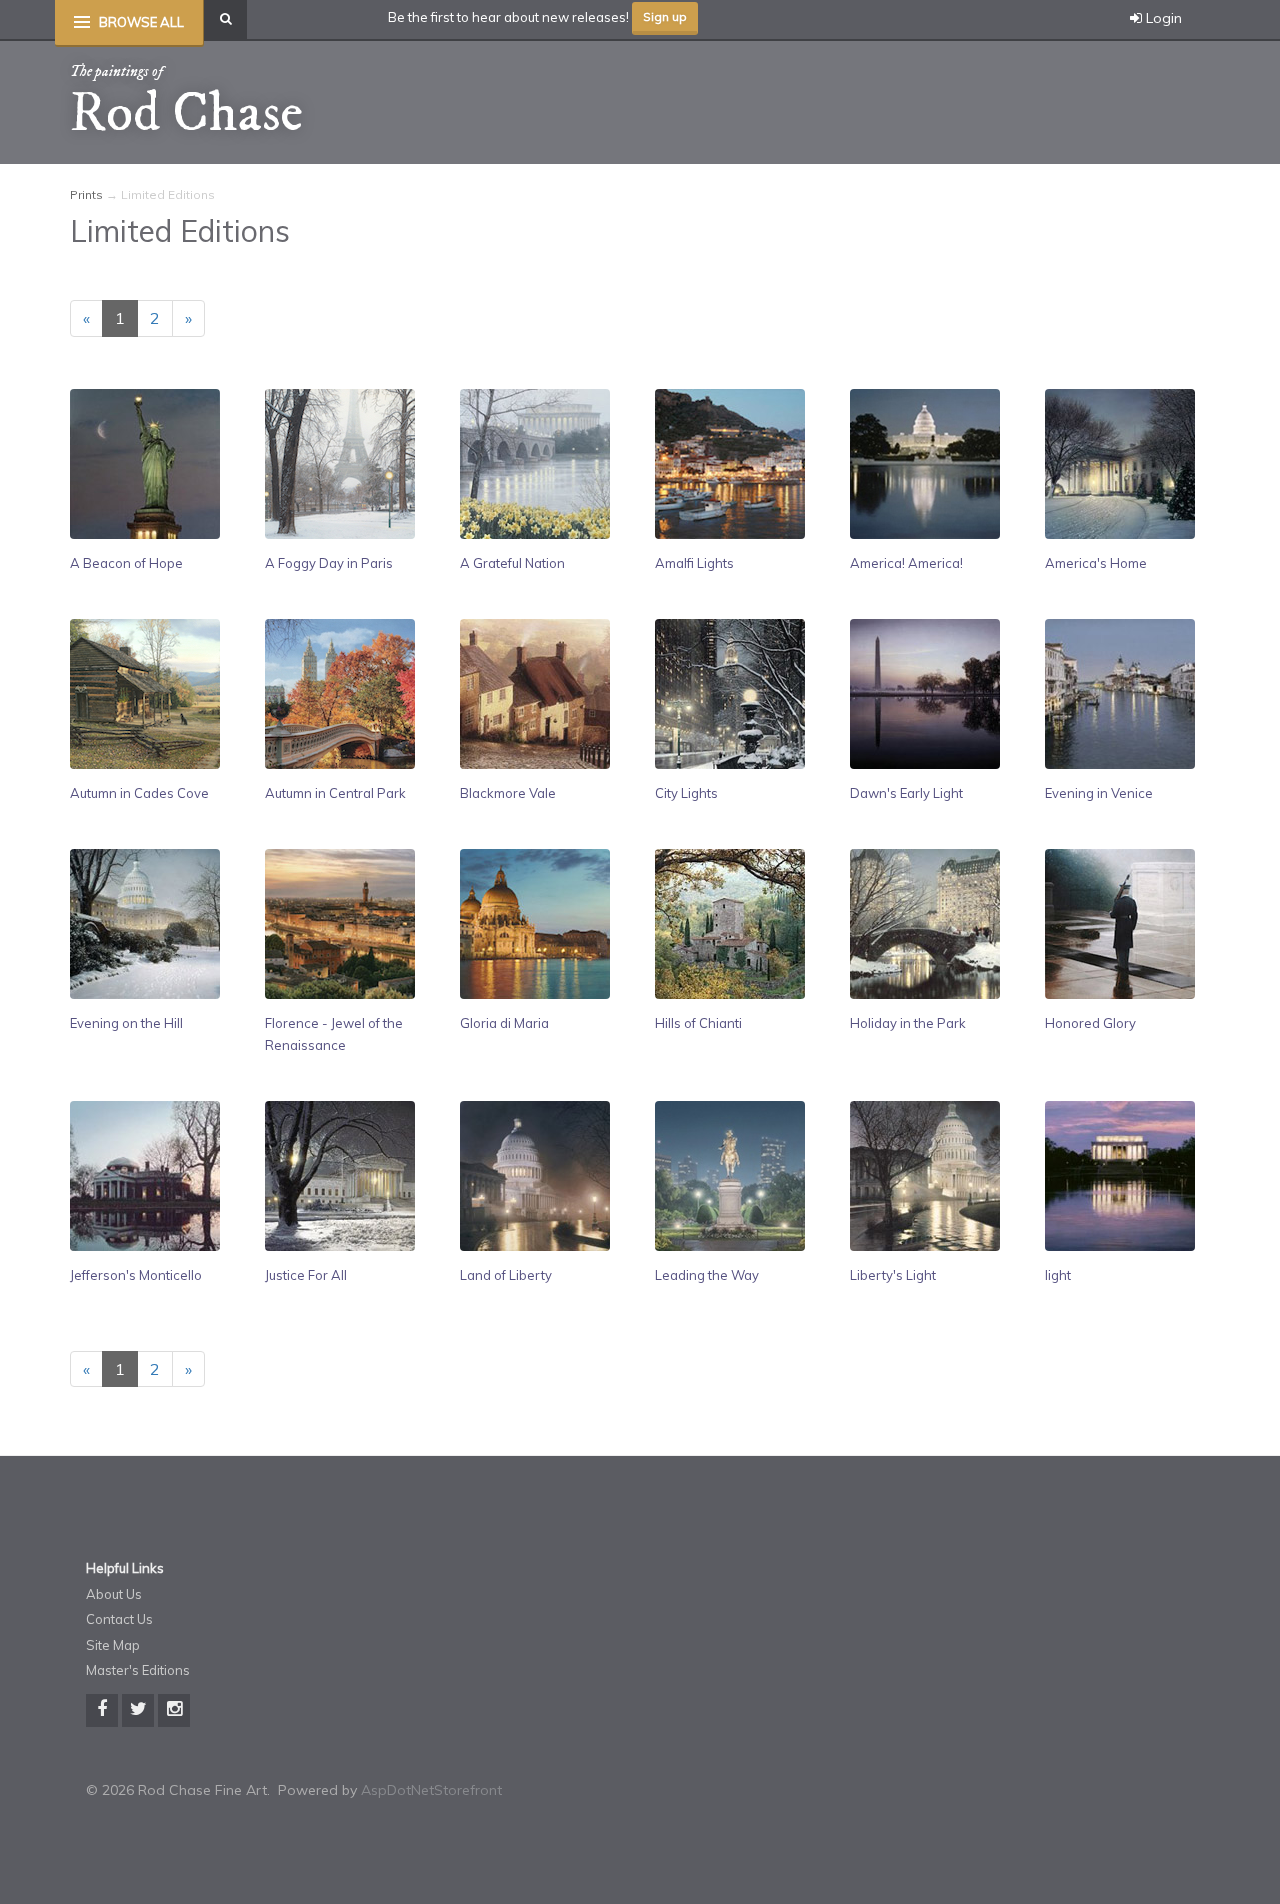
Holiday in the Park (908, 1023)
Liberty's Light (893, 1275)
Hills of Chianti (698, 1023)
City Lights (686, 793)
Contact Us (119, 1619)
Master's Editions (138, 1670)
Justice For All (306, 1275)
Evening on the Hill (126, 1023)
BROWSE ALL (141, 22)
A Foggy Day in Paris (329, 563)
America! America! (906, 563)
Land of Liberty (506, 1275)
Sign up (665, 16)
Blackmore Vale (508, 793)
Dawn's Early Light (906, 793)
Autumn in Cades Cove (139, 793)
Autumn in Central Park (335, 793)
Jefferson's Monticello (136, 1275)
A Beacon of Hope (126, 563)
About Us (114, 1594)
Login (1162, 18)
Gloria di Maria (504, 1023)
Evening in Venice (1099, 793)
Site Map (113, 1645)
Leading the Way (707, 1275)
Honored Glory (1090, 1023)
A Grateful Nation (512, 563)
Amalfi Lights (694, 563)
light (1058, 1275)
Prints (86, 194)
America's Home (1096, 563)
